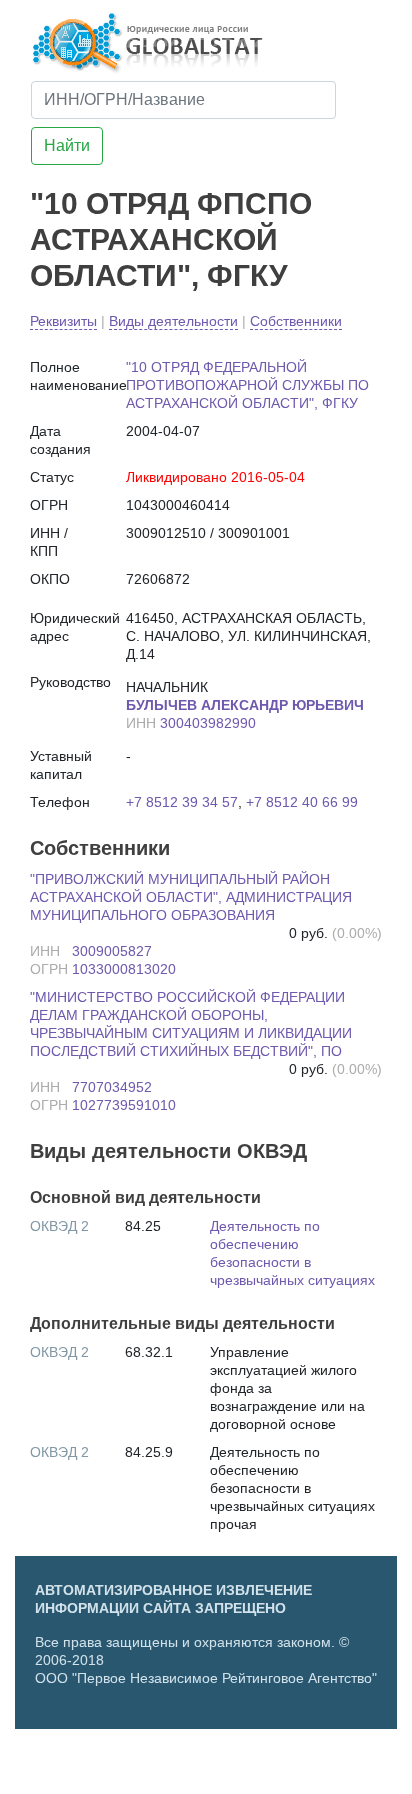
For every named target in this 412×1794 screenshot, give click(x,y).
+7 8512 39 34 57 (182, 802)
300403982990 (208, 723)
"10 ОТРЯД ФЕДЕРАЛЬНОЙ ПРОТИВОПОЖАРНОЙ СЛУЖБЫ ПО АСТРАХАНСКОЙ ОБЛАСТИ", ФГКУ (247, 385)
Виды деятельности (173, 321)
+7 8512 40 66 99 (302, 802)
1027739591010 (124, 1105)
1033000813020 (124, 969)
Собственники (296, 321)
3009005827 (112, 951)
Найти (67, 145)
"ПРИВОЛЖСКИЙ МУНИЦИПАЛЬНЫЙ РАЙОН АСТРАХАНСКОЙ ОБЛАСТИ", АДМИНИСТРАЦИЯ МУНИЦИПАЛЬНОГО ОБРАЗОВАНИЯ (191, 897)
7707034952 (112, 1087)
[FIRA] (278, 1768)
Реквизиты (63, 321)
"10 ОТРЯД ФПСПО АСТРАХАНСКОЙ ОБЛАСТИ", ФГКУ (171, 239)
